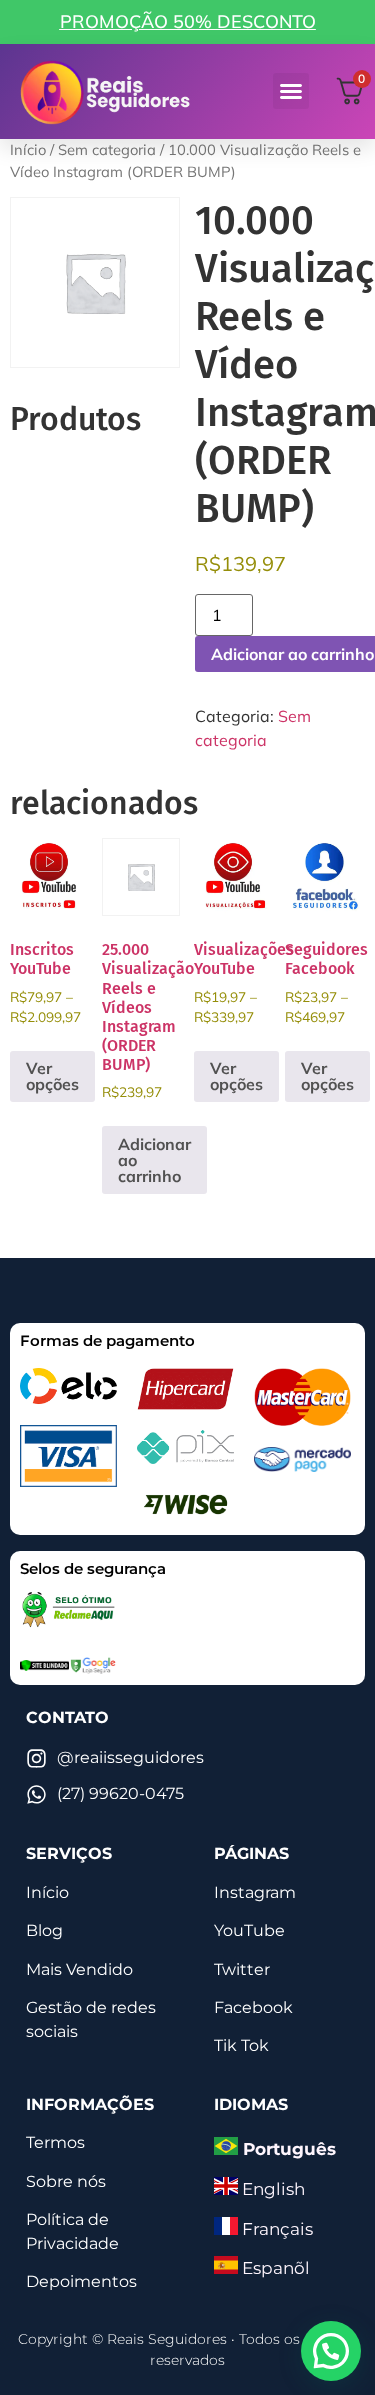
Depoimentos (81, 2281)
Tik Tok (241, 2045)
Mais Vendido (79, 1969)
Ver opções (52, 1076)
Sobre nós (66, 2181)
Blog (44, 1930)
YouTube (249, 1930)
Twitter (242, 1969)
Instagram (255, 1892)
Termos (55, 2142)
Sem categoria (107, 149)
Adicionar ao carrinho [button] (154, 1160)
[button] (291, 91)
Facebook (253, 2007)
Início (28, 149)
